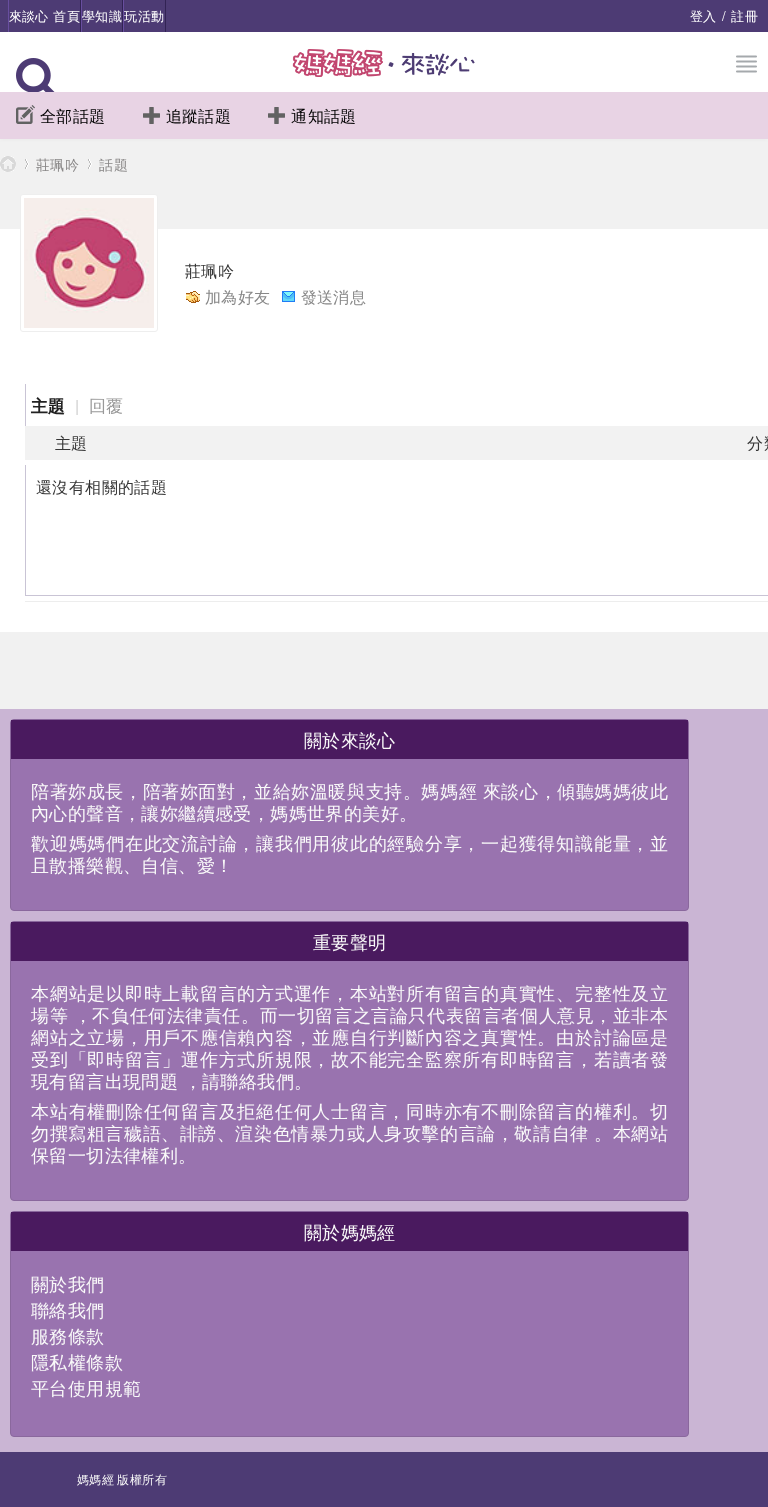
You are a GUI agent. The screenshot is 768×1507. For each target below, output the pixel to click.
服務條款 (68, 1335)
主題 (48, 405)
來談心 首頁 (44, 15)
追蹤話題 (199, 115)
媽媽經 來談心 (8, 163)
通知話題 (324, 115)
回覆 (106, 404)
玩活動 (144, 15)
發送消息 (334, 296)
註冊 (744, 15)
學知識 (102, 15)
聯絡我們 (68, 1309)
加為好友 (238, 296)
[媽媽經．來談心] (384, 73)
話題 (113, 164)
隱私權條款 (77, 1361)
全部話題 (73, 115)
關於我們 (68, 1283)
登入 (703, 15)
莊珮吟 (57, 164)
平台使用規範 (86, 1387)
